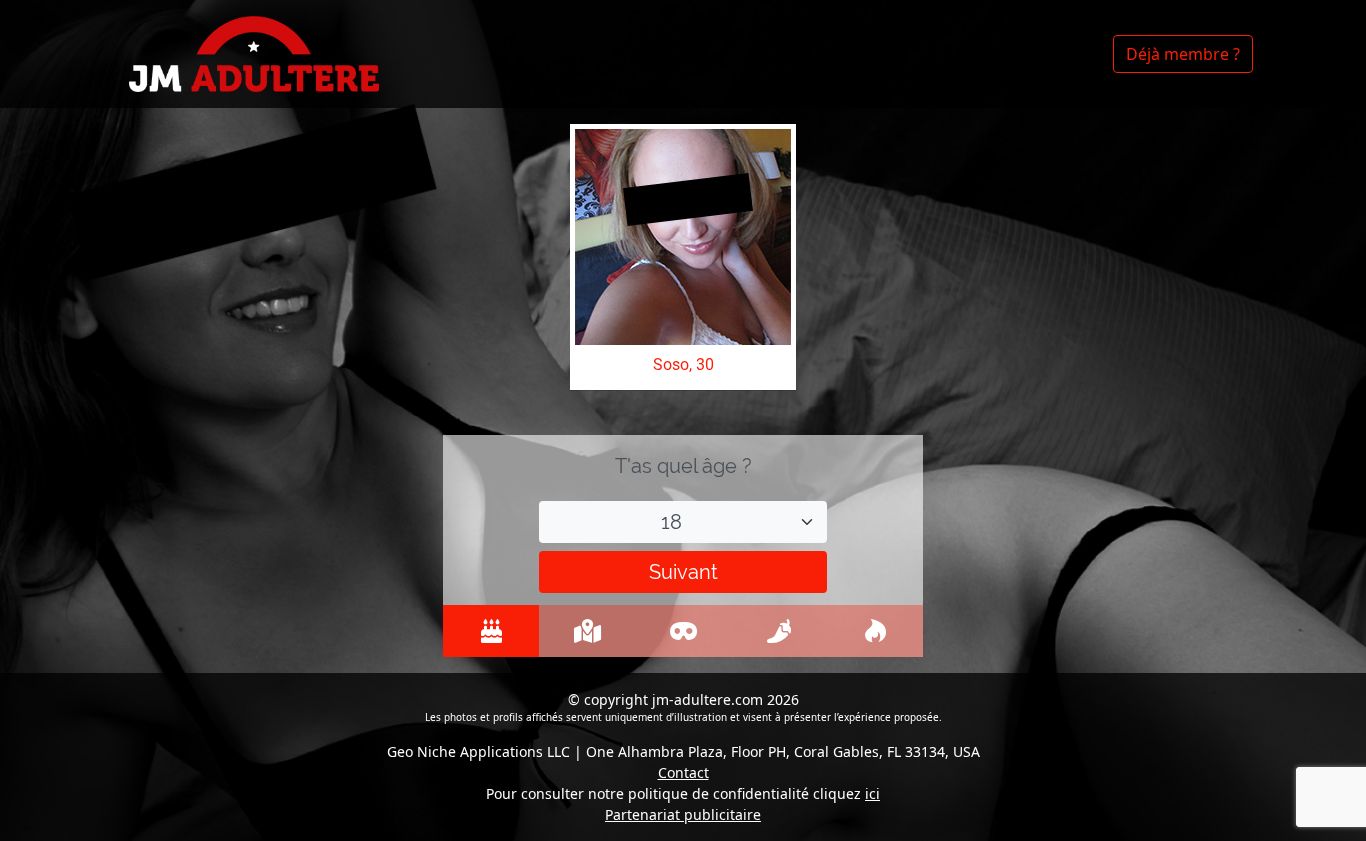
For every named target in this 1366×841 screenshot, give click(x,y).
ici (872, 793)
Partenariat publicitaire (683, 814)
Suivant (683, 572)
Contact (683, 772)
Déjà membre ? (1183, 54)
